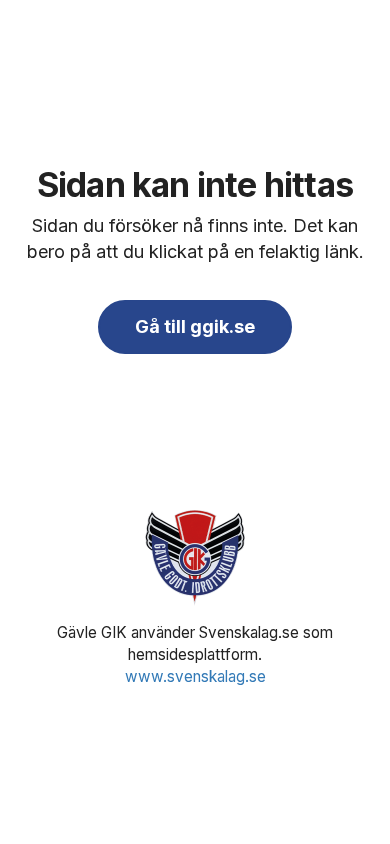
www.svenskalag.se (195, 676)
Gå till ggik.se (195, 326)
